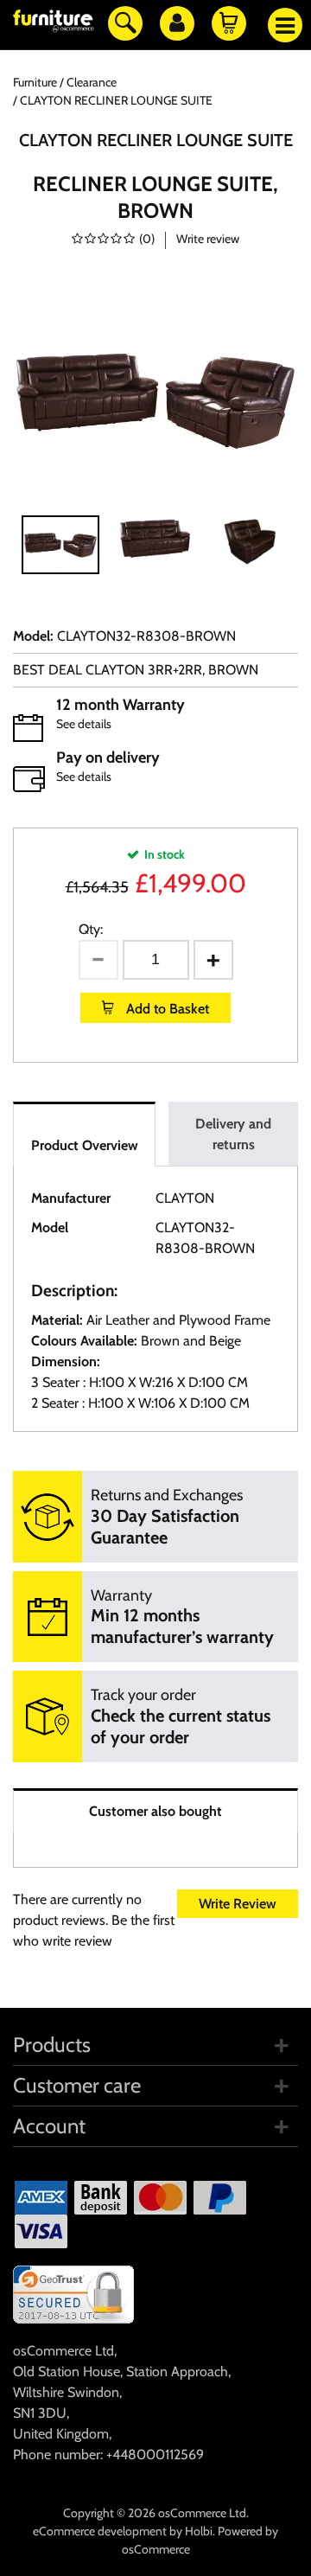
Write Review (238, 1904)
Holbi (199, 2531)
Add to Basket (166, 1009)
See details (84, 724)
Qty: (91, 929)
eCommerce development (100, 2531)
